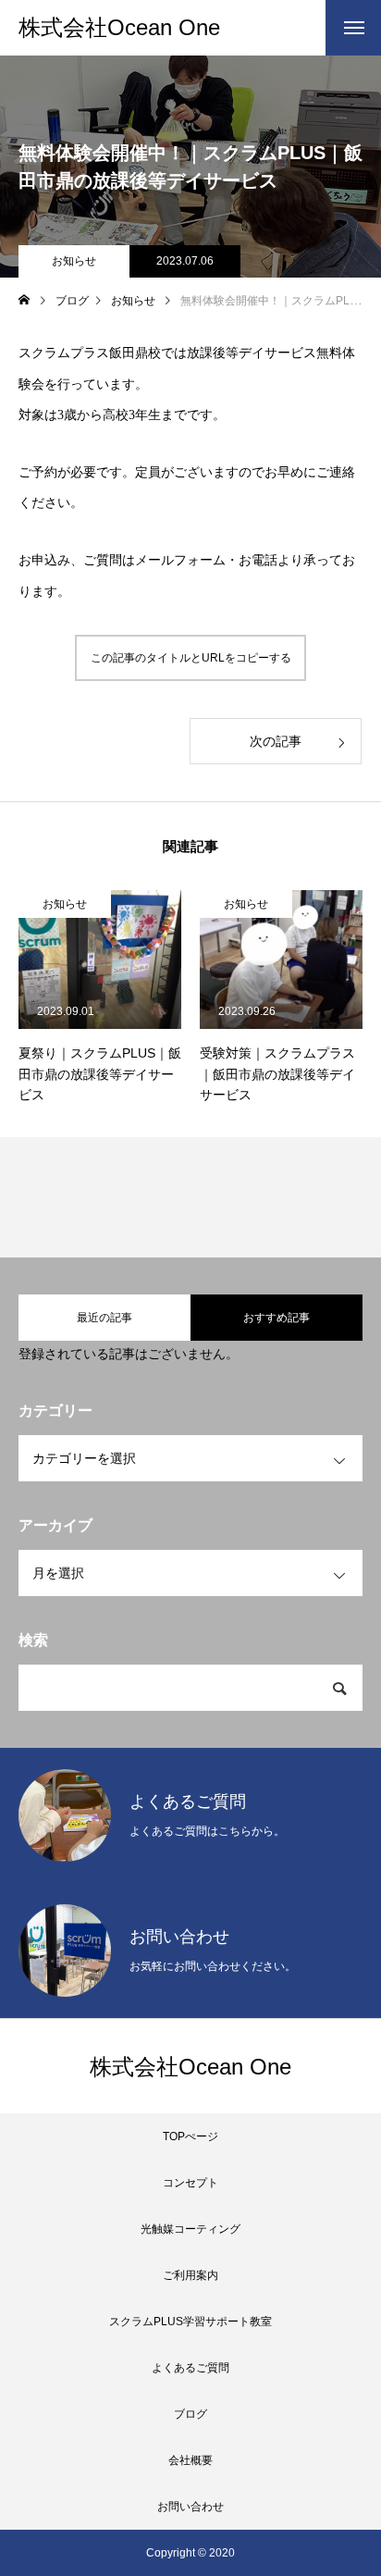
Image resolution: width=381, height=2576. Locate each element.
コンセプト (190, 2183)
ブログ (190, 2414)
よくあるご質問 (190, 2368)
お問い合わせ (190, 2507)
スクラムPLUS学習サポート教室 (190, 2322)
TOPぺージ (190, 2136)
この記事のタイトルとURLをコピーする (191, 658)
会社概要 (190, 2460)
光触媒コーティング (190, 2229)
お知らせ (74, 261)
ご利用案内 (190, 2275)
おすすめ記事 (277, 1318)
